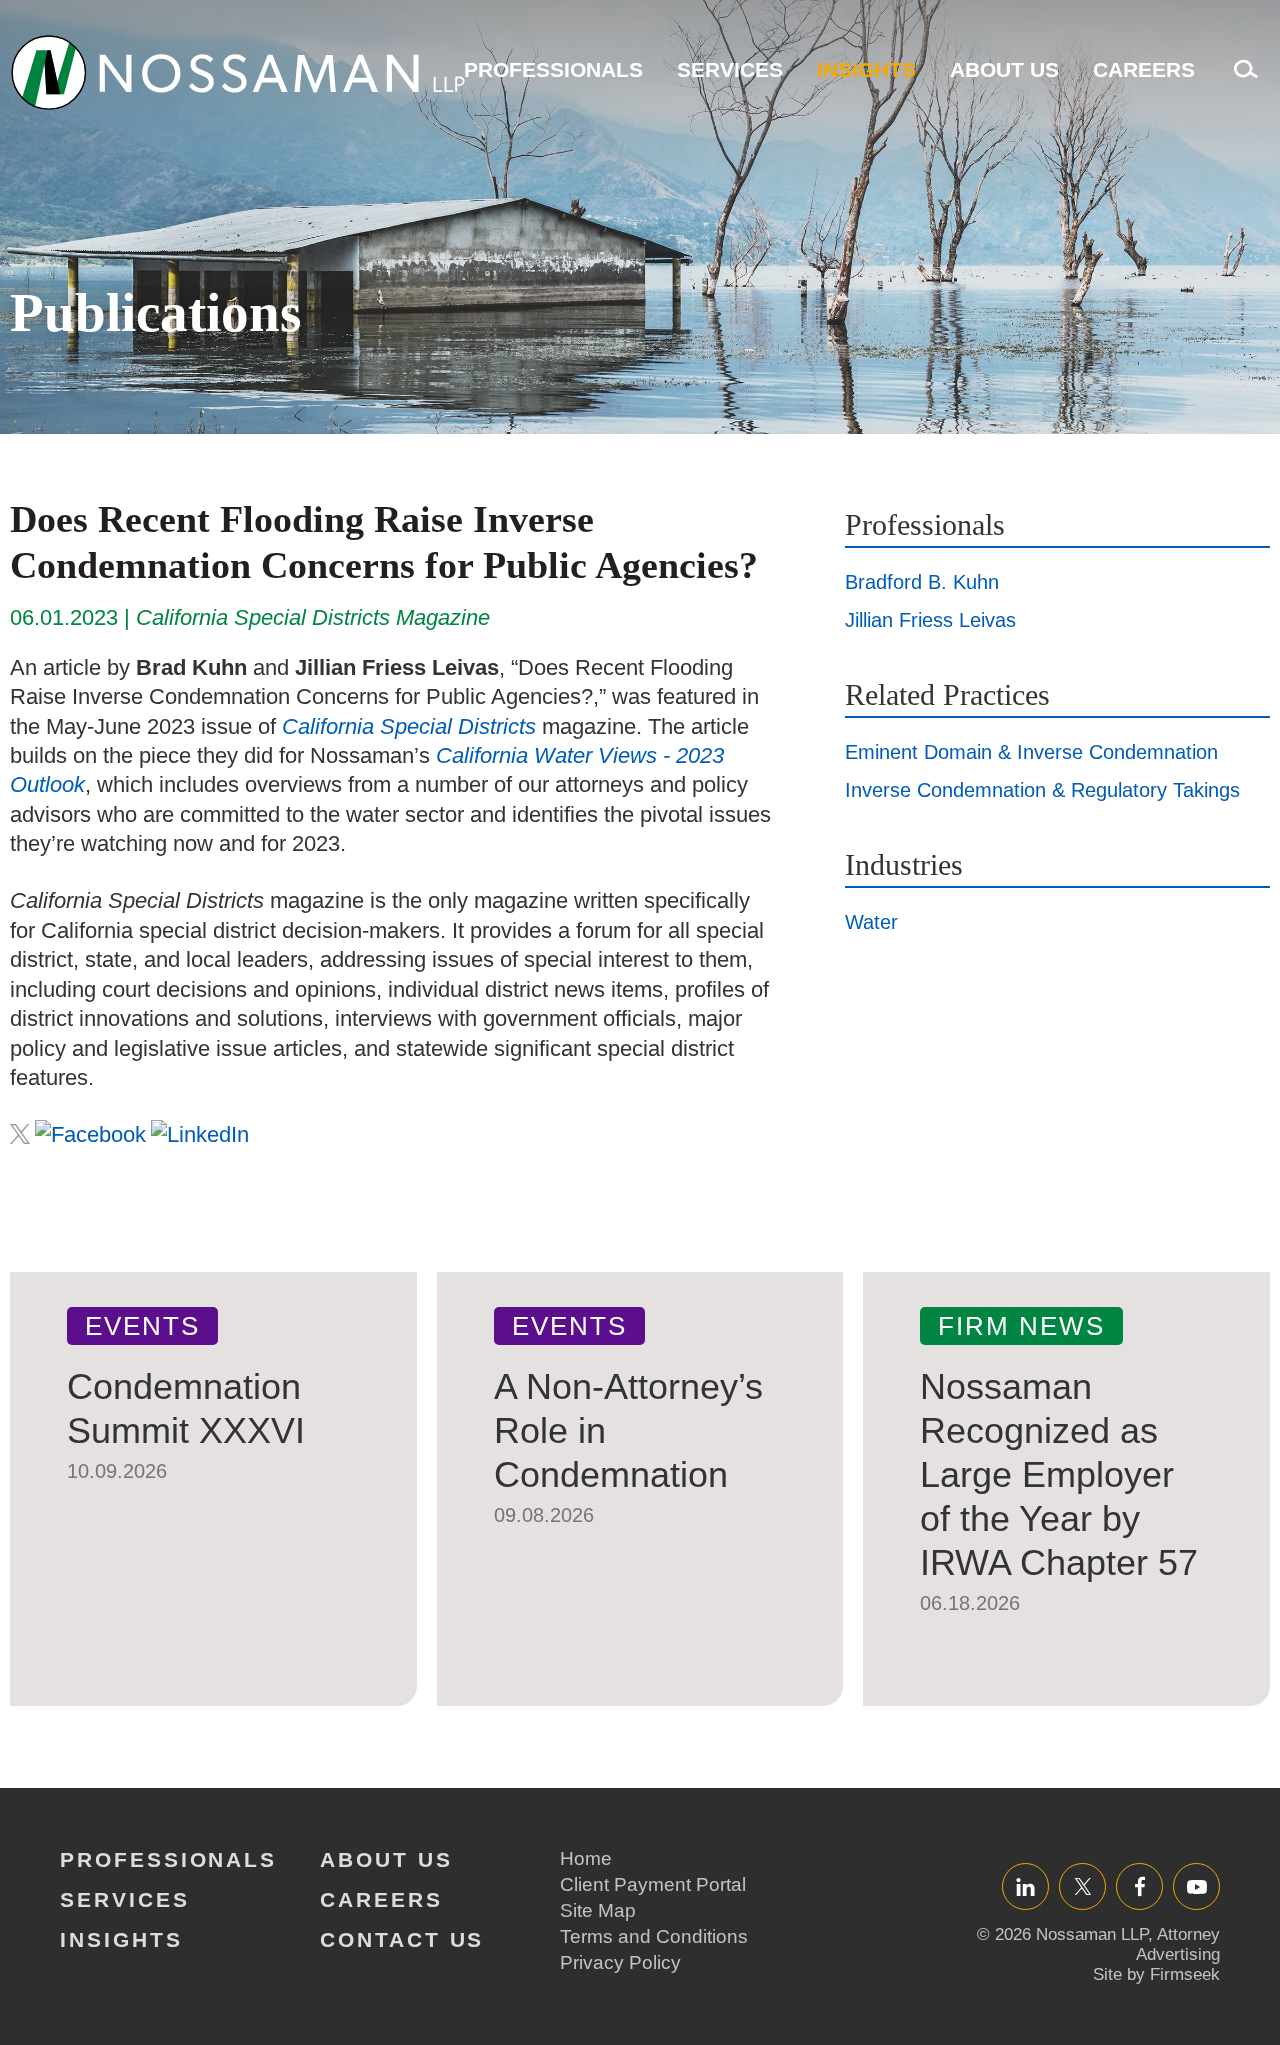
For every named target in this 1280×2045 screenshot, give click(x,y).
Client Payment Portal (653, 1884)
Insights (866, 69)
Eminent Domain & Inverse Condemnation (1031, 752)
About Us (1004, 69)
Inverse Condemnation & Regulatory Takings (1042, 790)
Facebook (1139, 1886)
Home (586, 1858)
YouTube (1196, 1886)
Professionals (553, 69)
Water (871, 922)
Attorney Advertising (1178, 1944)
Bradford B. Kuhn (922, 582)
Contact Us (402, 1939)
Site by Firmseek (1156, 1974)
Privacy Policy (620, 1962)
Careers (1144, 69)
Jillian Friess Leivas (930, 620)
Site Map (598, 1910)
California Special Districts (409, 726)
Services (730, 69)
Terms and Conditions (654, 1936)
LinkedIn (1025, 1886)
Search (1241, 79)
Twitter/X (1082, 1886)
